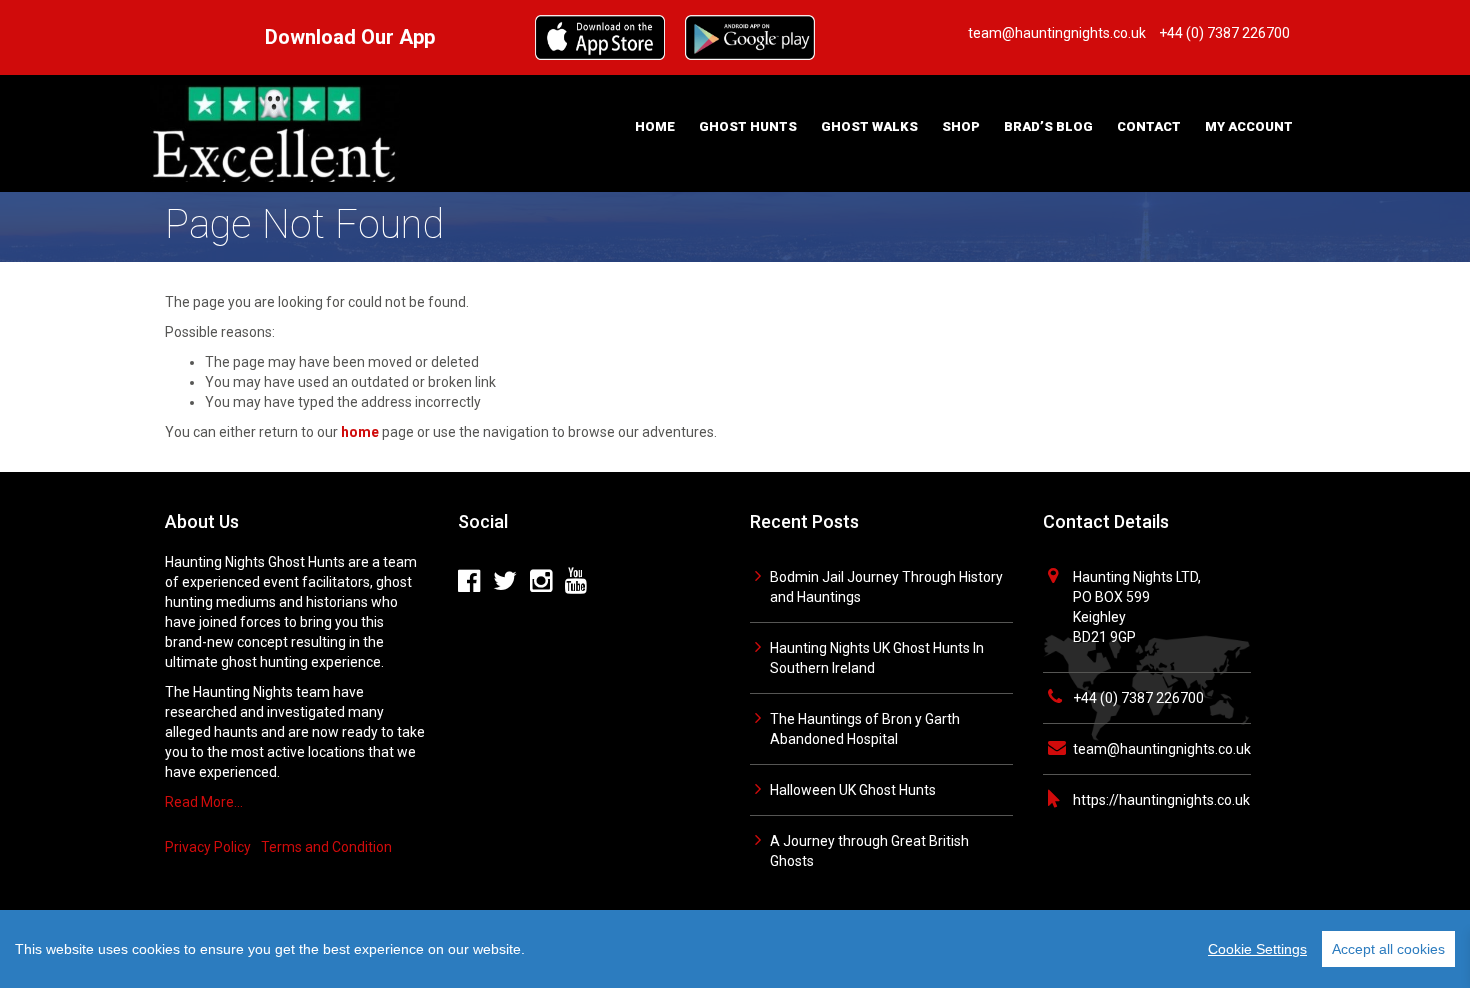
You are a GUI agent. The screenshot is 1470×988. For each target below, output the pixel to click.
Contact (1149, 126)
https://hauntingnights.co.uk (1161, 800)
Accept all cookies (1388, 949)
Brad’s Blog (1048, 126)
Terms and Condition (326, 847)
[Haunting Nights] (275, 132)
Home (655, 126)
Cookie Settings (1257, 949)
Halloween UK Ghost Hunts (853, 790)
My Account (1249, 126)
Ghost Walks (869, 126)
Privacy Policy (208, 847)
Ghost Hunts (748, 126)
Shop (961, 126)
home (360, 432)
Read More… (204, 802)
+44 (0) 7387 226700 (1138, 698)
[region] (735, 949)
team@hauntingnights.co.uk (1162, 749)
